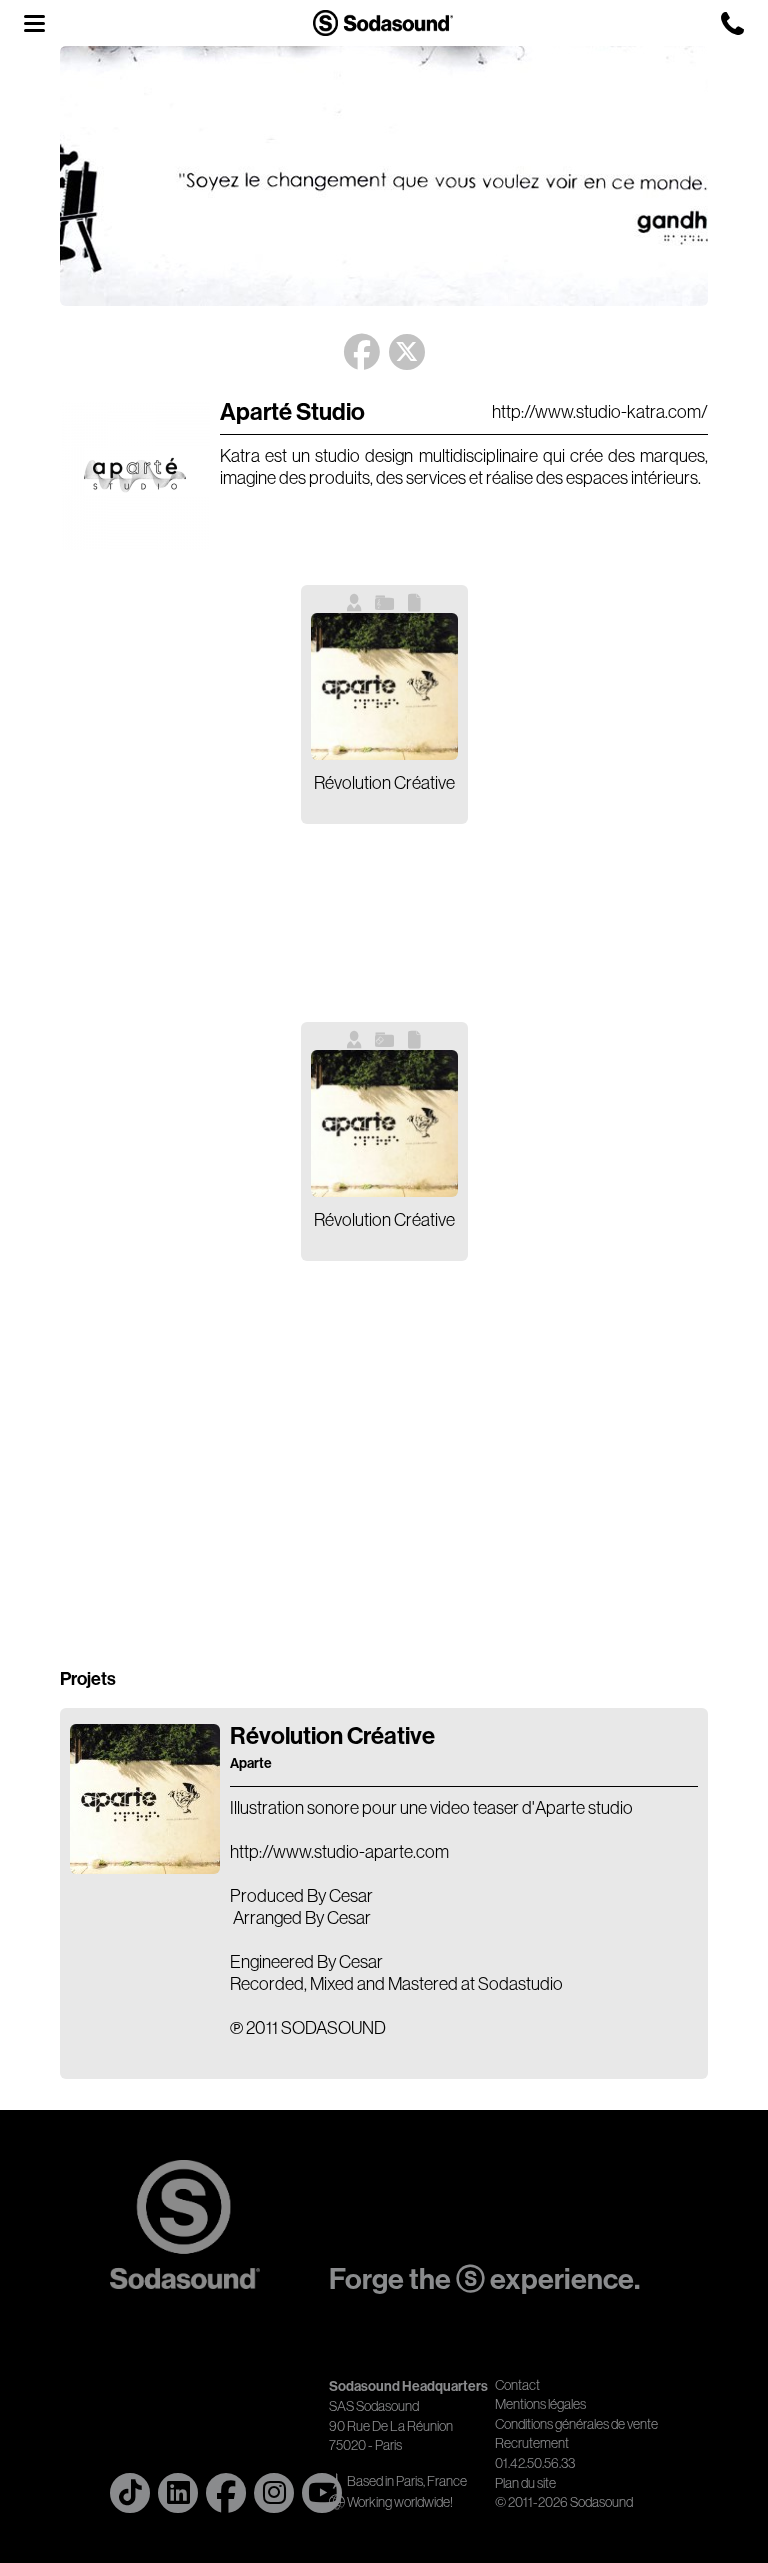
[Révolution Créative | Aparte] (384, 686)
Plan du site (525, 2483)
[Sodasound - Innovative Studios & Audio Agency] (383, 22)
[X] (407, 347)
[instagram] (274, 2493)
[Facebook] (362, 352)
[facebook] (226, 2493)
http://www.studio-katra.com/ (600, 412)
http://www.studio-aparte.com (339, 1852)
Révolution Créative (332, 1747)
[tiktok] (130, 2493)
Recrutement (532, 2443)
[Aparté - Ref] (135, 544)
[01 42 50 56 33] (732, 23)
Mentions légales (540, 2404)
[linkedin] (178, 2493)
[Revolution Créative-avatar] (145, 1868)
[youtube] (322, 2493)
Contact (517, 2385)
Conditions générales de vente (576, 2424)
